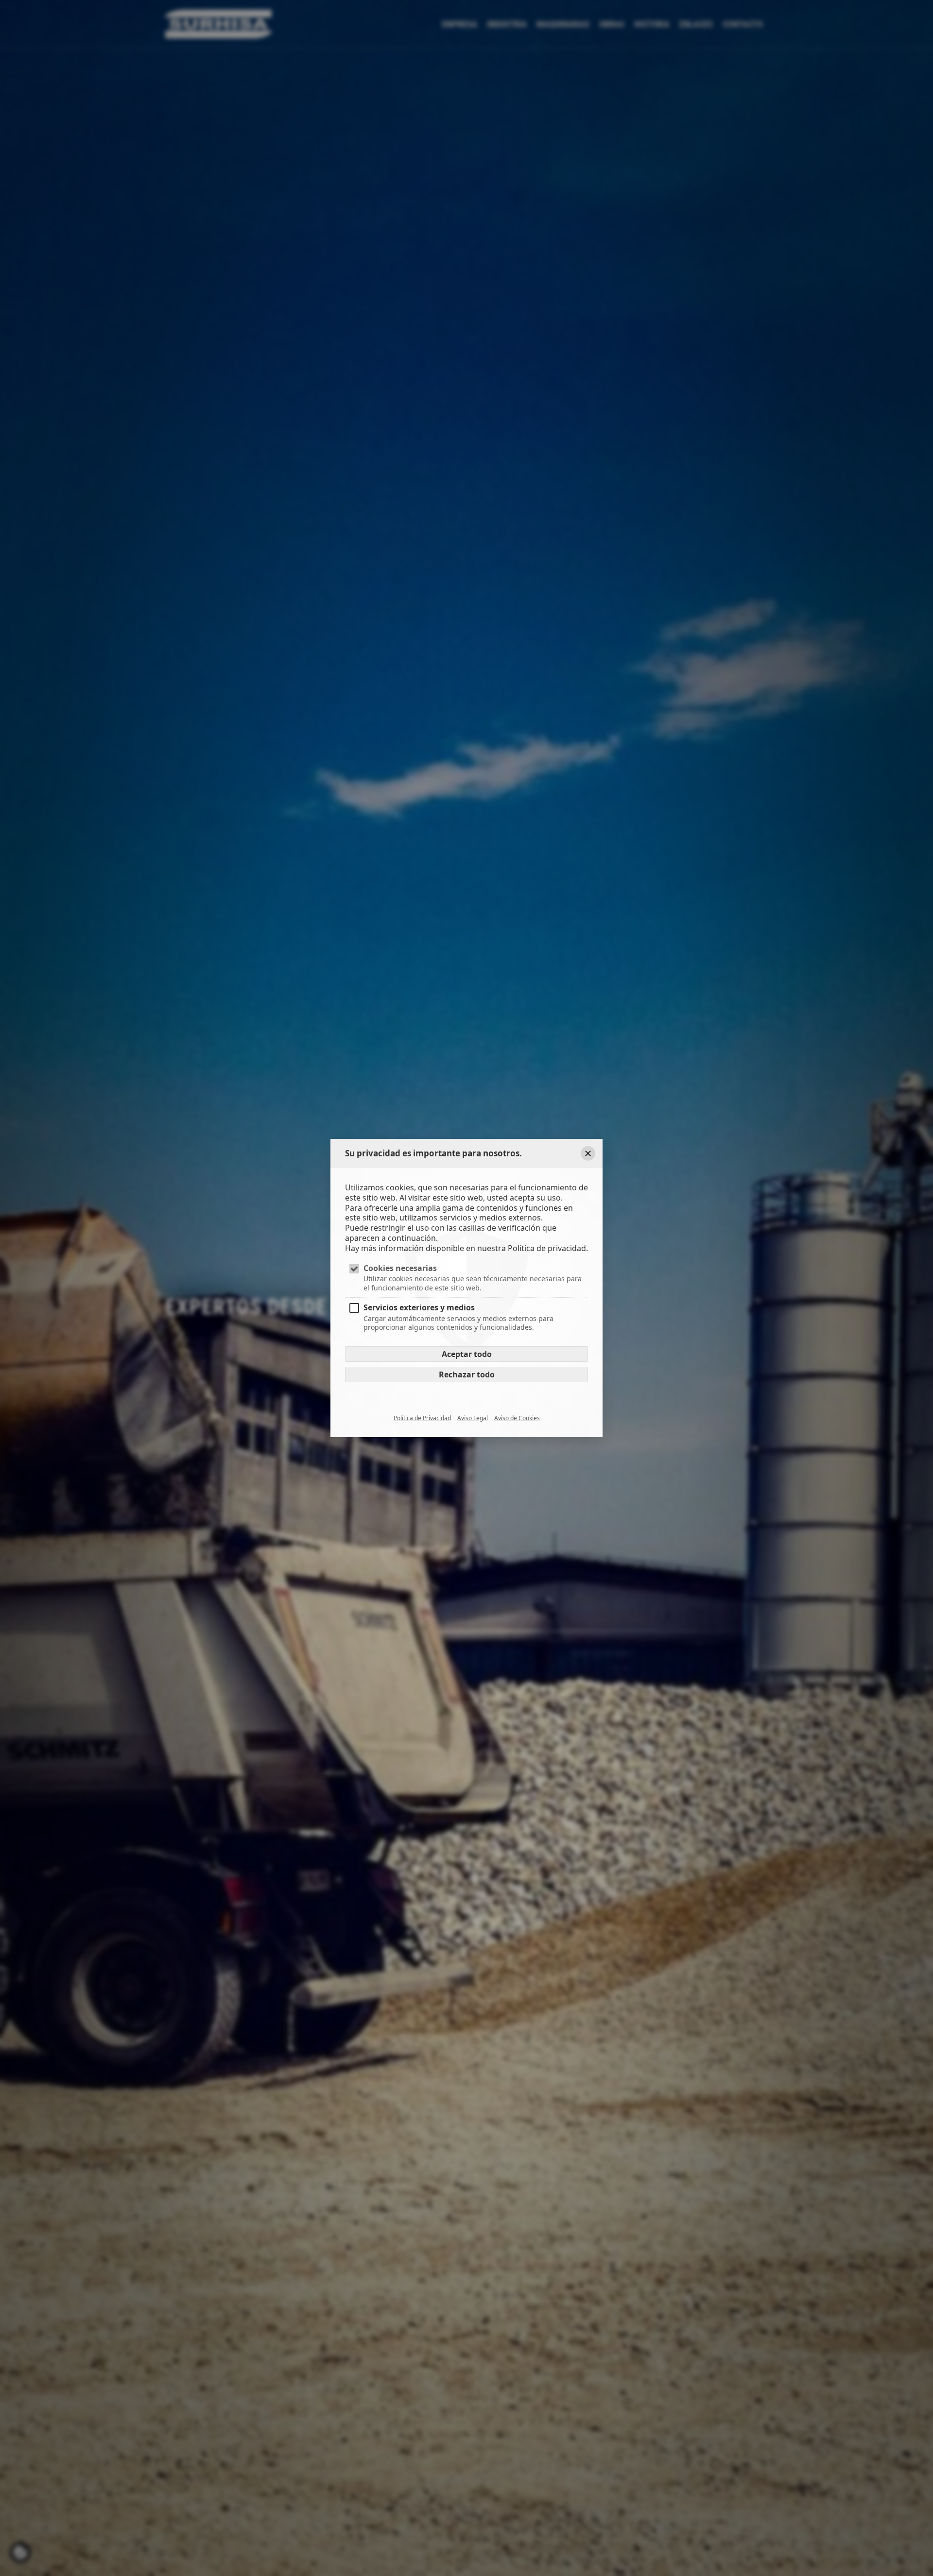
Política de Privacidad (422, 1418)
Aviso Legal (473, 1418)
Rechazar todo (467, 1374)
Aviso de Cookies (517, 1418)
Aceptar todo (467, 1354)
